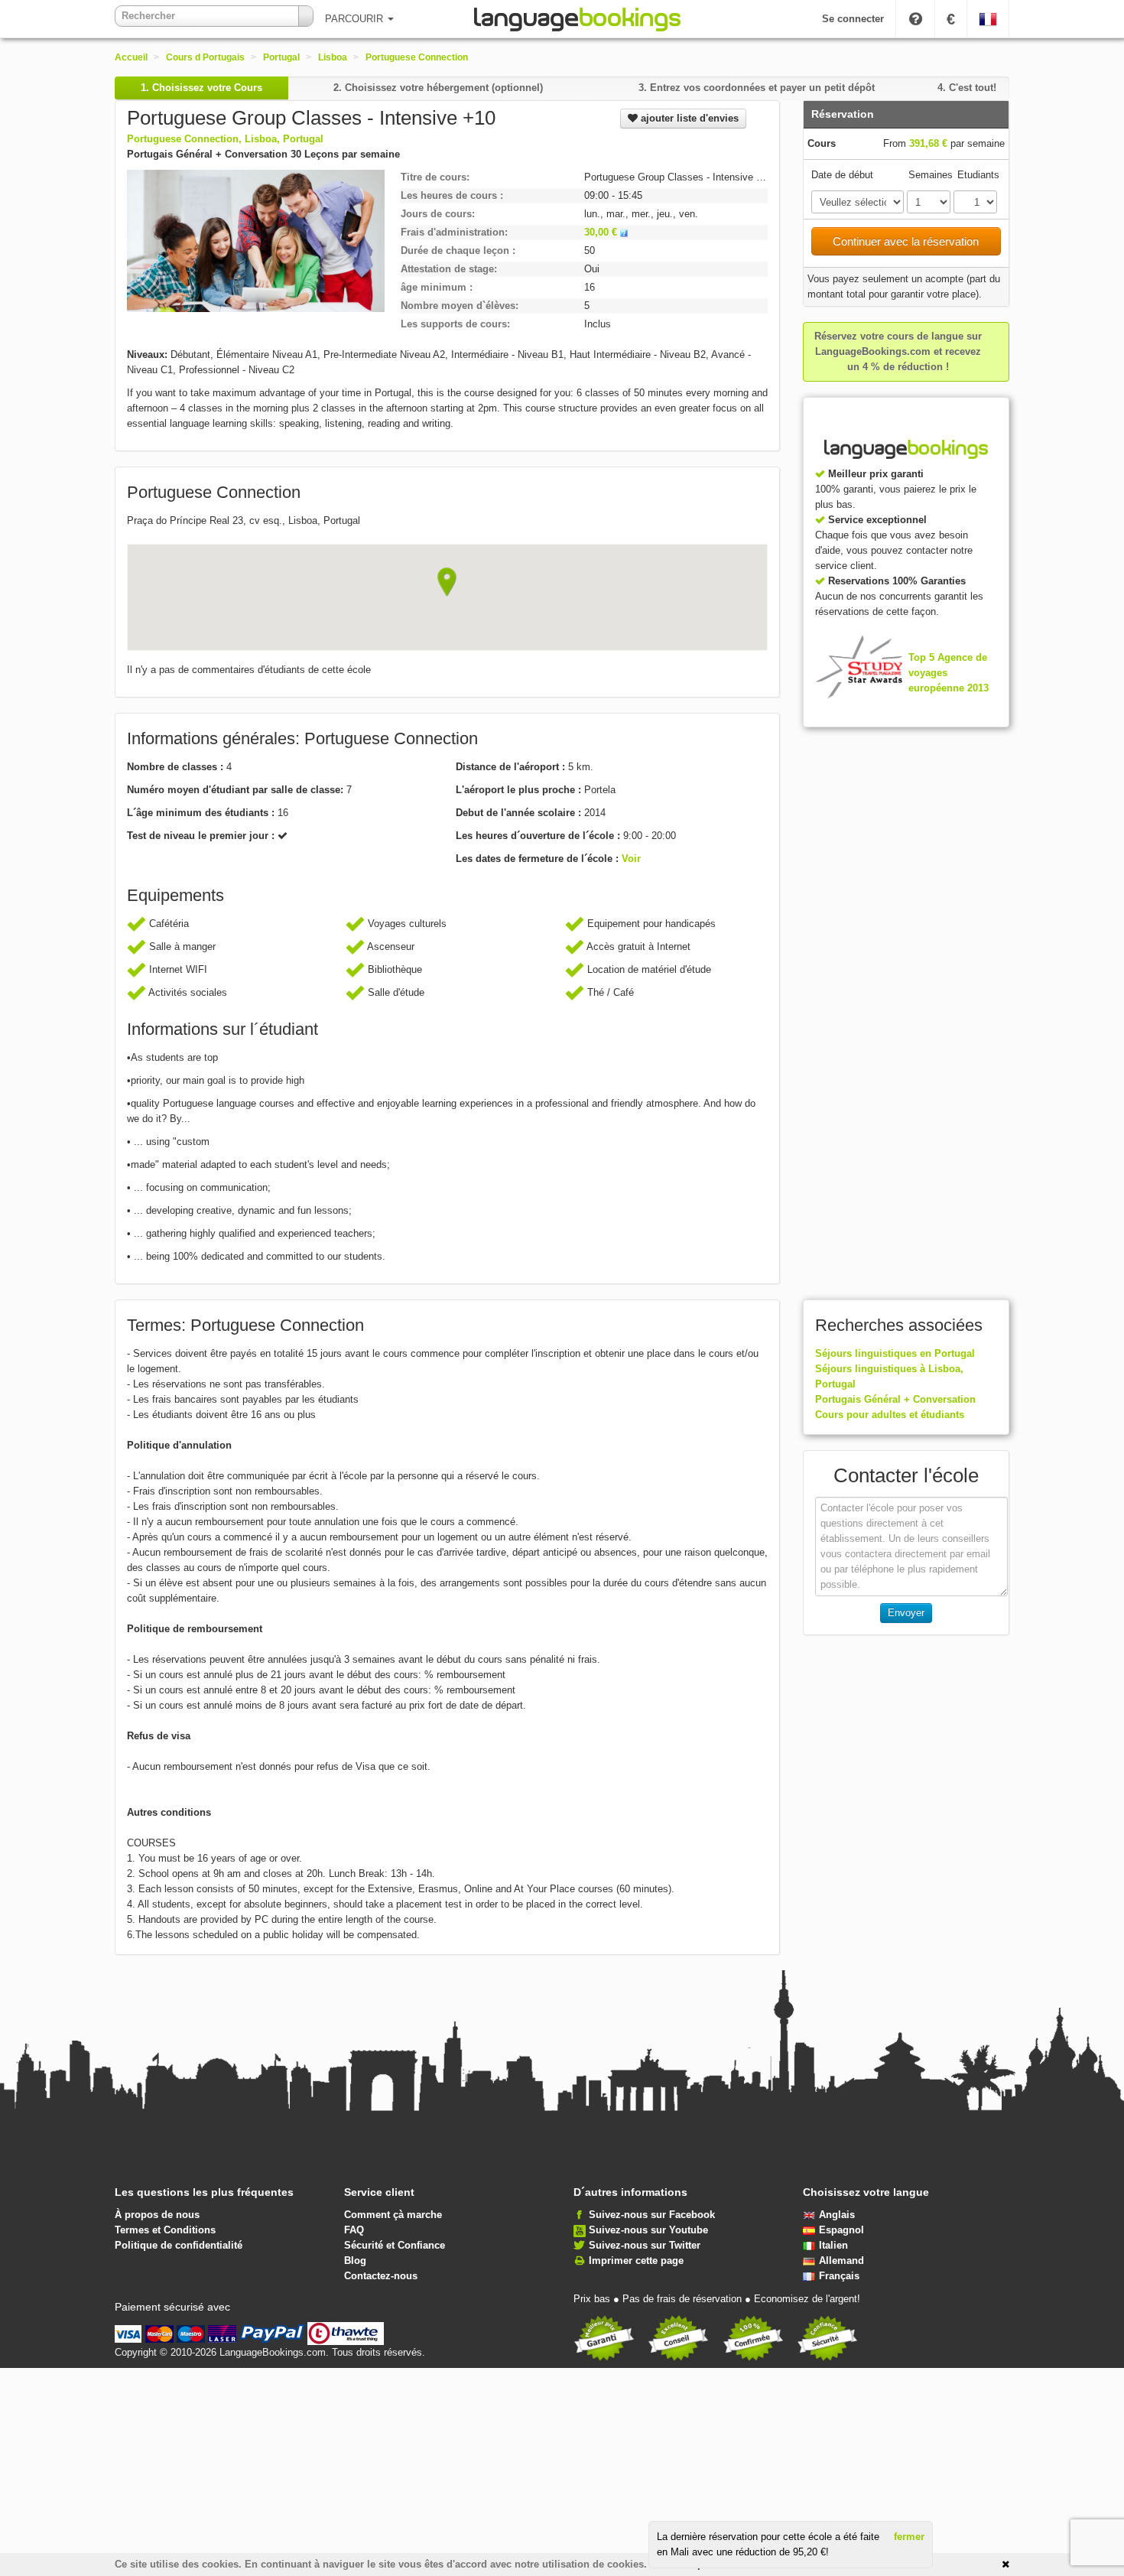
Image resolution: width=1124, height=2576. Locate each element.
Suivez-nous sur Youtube (648, 2230)
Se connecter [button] (853, 19)
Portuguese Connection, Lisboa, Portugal (225, 139)
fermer (909, 2537)
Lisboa (333, 57)
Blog (355, 2261)
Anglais (837, 2215)
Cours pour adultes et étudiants (890, 1415)
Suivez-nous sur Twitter (645, 2245)
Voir (631, 859)
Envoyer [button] (906, 1613)
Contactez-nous (381, 2276)
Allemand (841, 2261)
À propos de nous (157, 2215)
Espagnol (841, 2230)
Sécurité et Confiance (395, 2245)
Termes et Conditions (165, 2230)
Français (839, 2276)
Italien (833, 2245)
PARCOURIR (356, 19)
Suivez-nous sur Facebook (652, 2215)
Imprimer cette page (636, 2261)
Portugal (281, 57)
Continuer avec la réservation (906, 241)
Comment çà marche (393, 2215)
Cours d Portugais (205, 57)
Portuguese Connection (417, 57)
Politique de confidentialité (179, 2245)
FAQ (354, 2230)
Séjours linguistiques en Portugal (895, 1353)
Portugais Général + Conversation (895, 1399)
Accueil (131, 57)
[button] (447, 582)
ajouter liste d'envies (688, 118)
